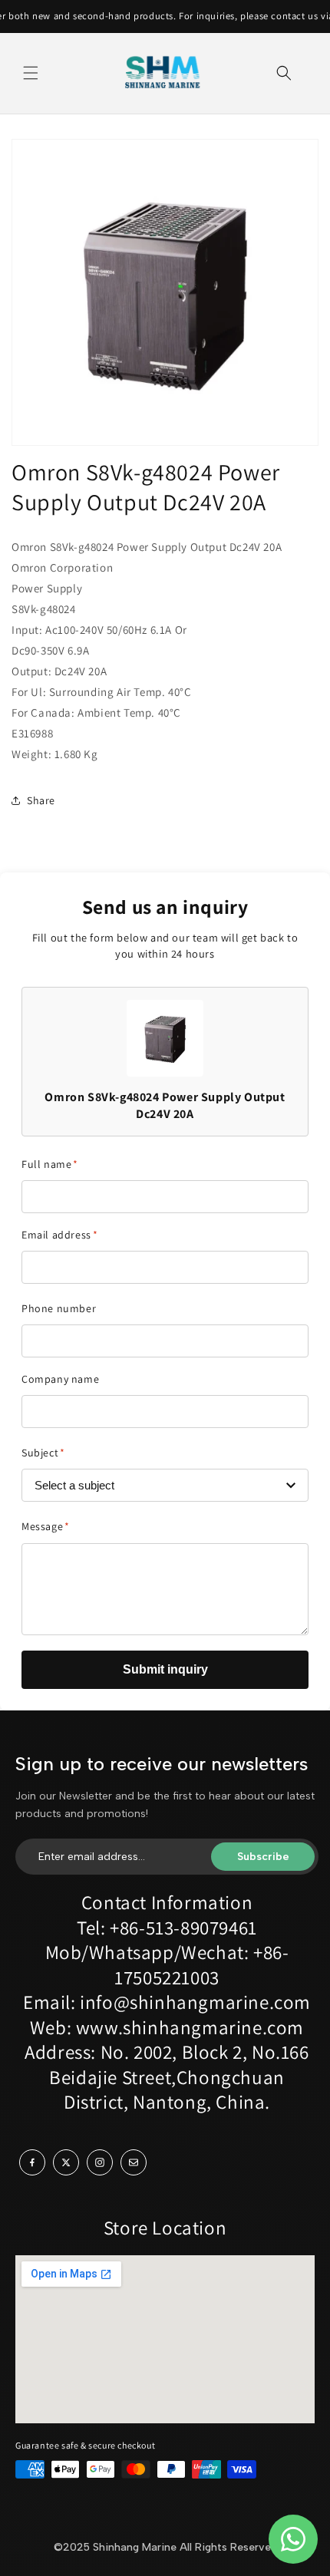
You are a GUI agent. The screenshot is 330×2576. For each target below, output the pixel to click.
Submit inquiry (165, 1669)
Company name (60, 1379)
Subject (43, 1453)
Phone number (59, 1308)
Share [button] (41, 800)
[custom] (32, 2162)
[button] (31, 73)
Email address (59, 1235)
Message (46, 1526)
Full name (50, 1164)
